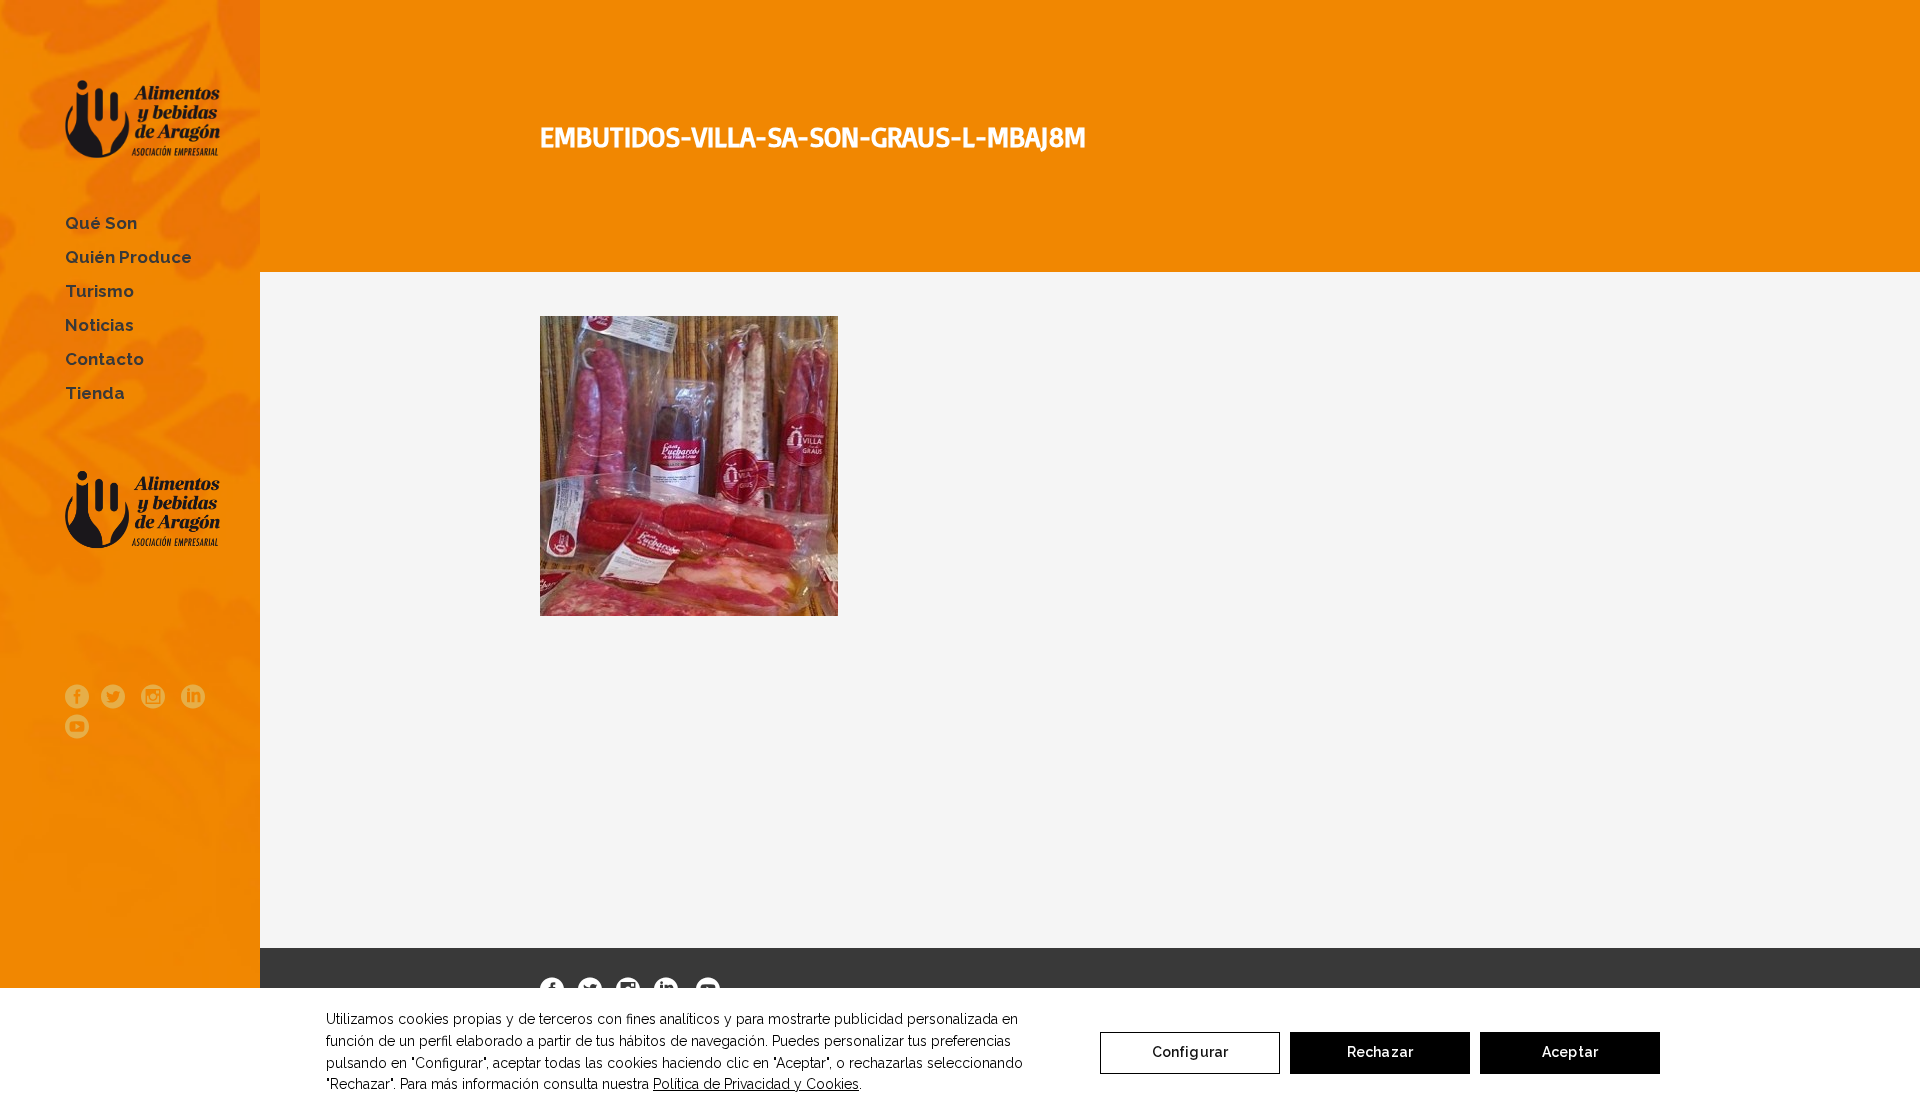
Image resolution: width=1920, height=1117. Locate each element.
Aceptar (1570, 1052)
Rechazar (1380, 1052)
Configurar (1190, 1052)
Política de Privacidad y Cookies (756, 1084)
